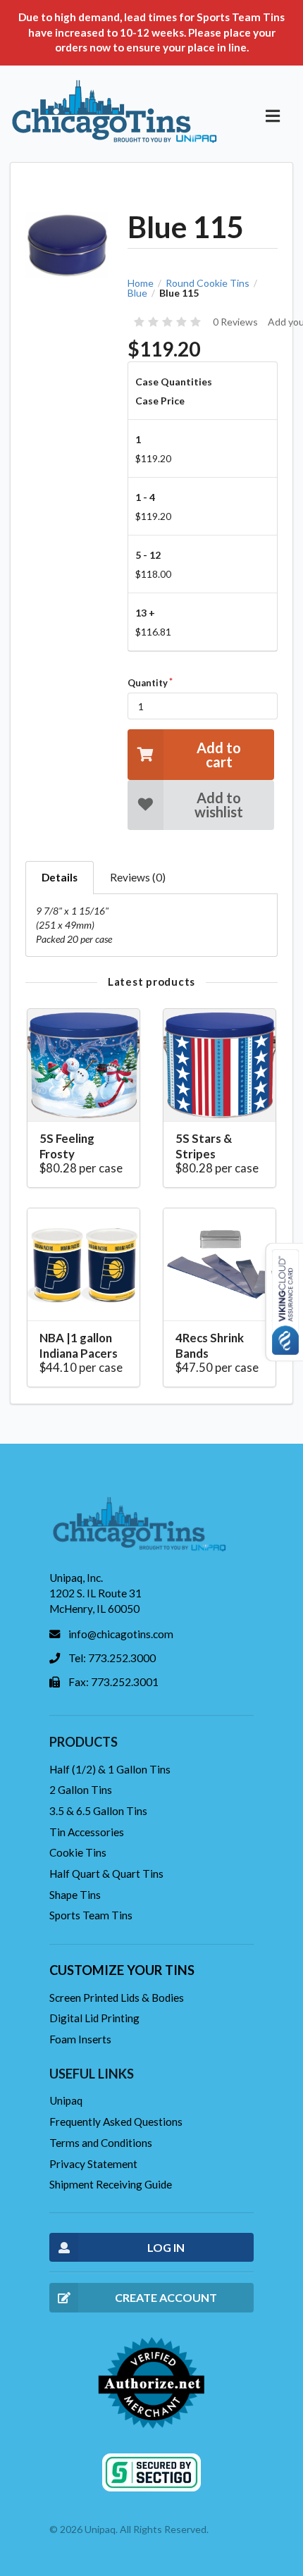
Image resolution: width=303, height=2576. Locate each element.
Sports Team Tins (91, 1915)
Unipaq (66, 2100)
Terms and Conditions (101, 2143)
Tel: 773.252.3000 (112, 1658)
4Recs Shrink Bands (210, 1345)
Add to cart (219, 755)
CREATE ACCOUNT (166, 2297)
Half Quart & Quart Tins (106, 1874)
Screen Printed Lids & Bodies (117, 1998)
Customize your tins (122, 1970)
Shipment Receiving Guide (111, 2184)
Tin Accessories (87, 1832)
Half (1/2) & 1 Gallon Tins (110, 1769)
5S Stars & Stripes (204, 1146)
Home (141, 283)
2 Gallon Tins (81, 1790)
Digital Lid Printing (94, 2018)
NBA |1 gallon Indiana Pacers (79, 1345)
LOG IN (166, 2247)
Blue (137, 293)
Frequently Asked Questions (116, 2122)
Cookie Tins (78, 1852)
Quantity (148, 683)
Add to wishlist (219, 805)
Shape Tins (75, 1895)
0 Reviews (235, 322)
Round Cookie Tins (208, 283)
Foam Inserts (80, 2039)
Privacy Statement (93, 2164)
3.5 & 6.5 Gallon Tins (98, 1811)
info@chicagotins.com (121, 1634)
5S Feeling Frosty (67, 1146)
